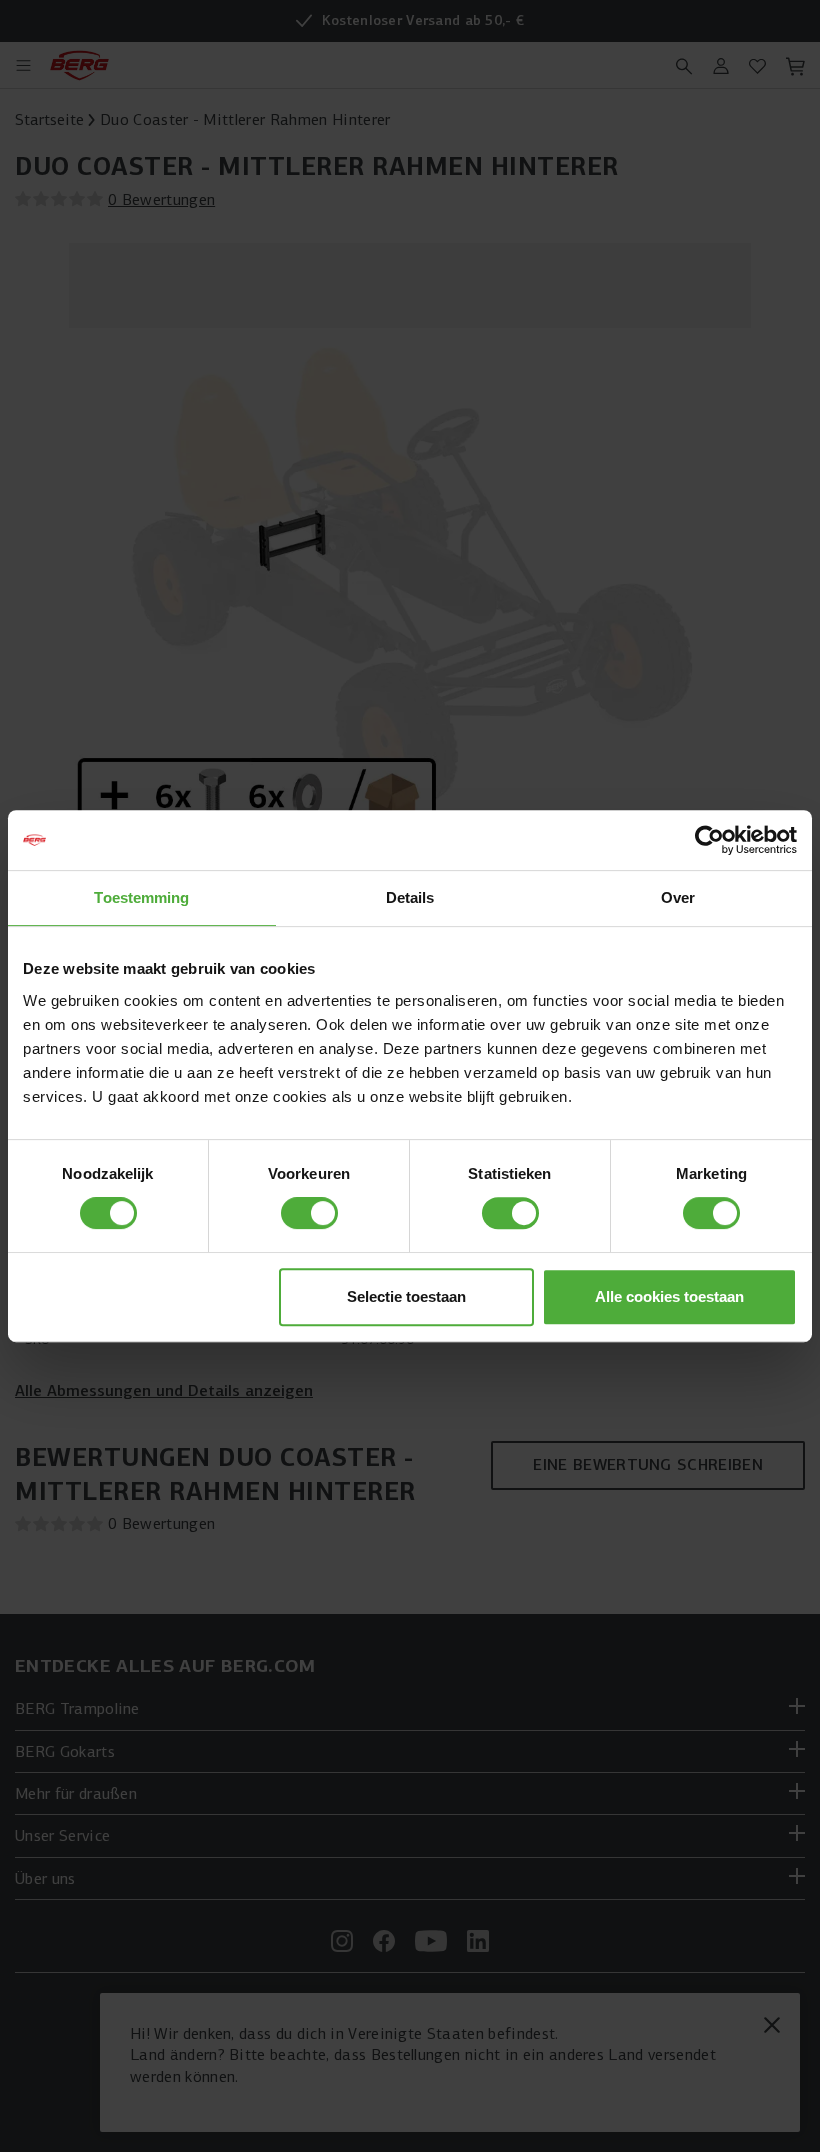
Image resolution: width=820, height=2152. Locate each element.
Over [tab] (678, 897)
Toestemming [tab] (141, 897)
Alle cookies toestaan (669, 1296)
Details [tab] (410, 897)
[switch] (309, 1213)
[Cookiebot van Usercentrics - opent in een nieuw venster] (709, 840)
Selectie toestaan (406, 1296)
